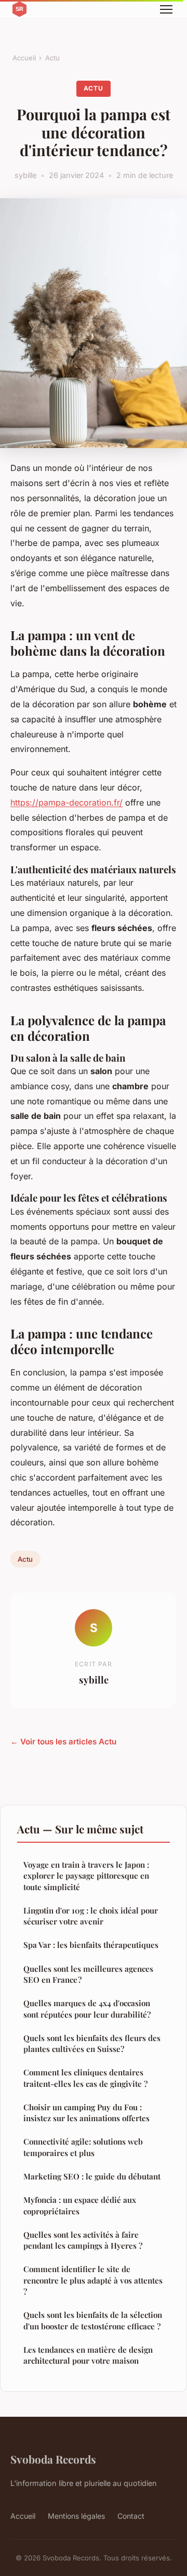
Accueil (24, 58)
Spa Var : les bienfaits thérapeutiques (91, 1945)
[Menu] (166, 9)
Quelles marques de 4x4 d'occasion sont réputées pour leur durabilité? (87, 2008)
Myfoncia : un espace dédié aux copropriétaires (80, 2205)
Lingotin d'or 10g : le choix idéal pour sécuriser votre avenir (91, 1916)
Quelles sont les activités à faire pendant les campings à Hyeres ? (83, 2240)
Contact (131, 2516)
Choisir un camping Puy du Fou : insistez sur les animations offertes (86, 2113)
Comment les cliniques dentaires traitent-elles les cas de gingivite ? (85, 2078)
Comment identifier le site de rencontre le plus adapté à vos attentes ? (93, 2280)
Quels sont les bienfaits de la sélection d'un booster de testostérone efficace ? (93, 2320)
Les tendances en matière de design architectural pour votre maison (88, 2355)
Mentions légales (76, 2516)
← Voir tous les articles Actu (63, 1742)
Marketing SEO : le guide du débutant (92, 2176)
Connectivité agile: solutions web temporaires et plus (83, 2147)
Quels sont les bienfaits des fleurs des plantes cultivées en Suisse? (92, 2043)
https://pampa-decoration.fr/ (66, 802)
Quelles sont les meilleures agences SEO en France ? (88, 1974)
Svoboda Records (53, 2459)
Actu (52, 58)
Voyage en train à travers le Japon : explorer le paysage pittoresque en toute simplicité (86, 1876)
